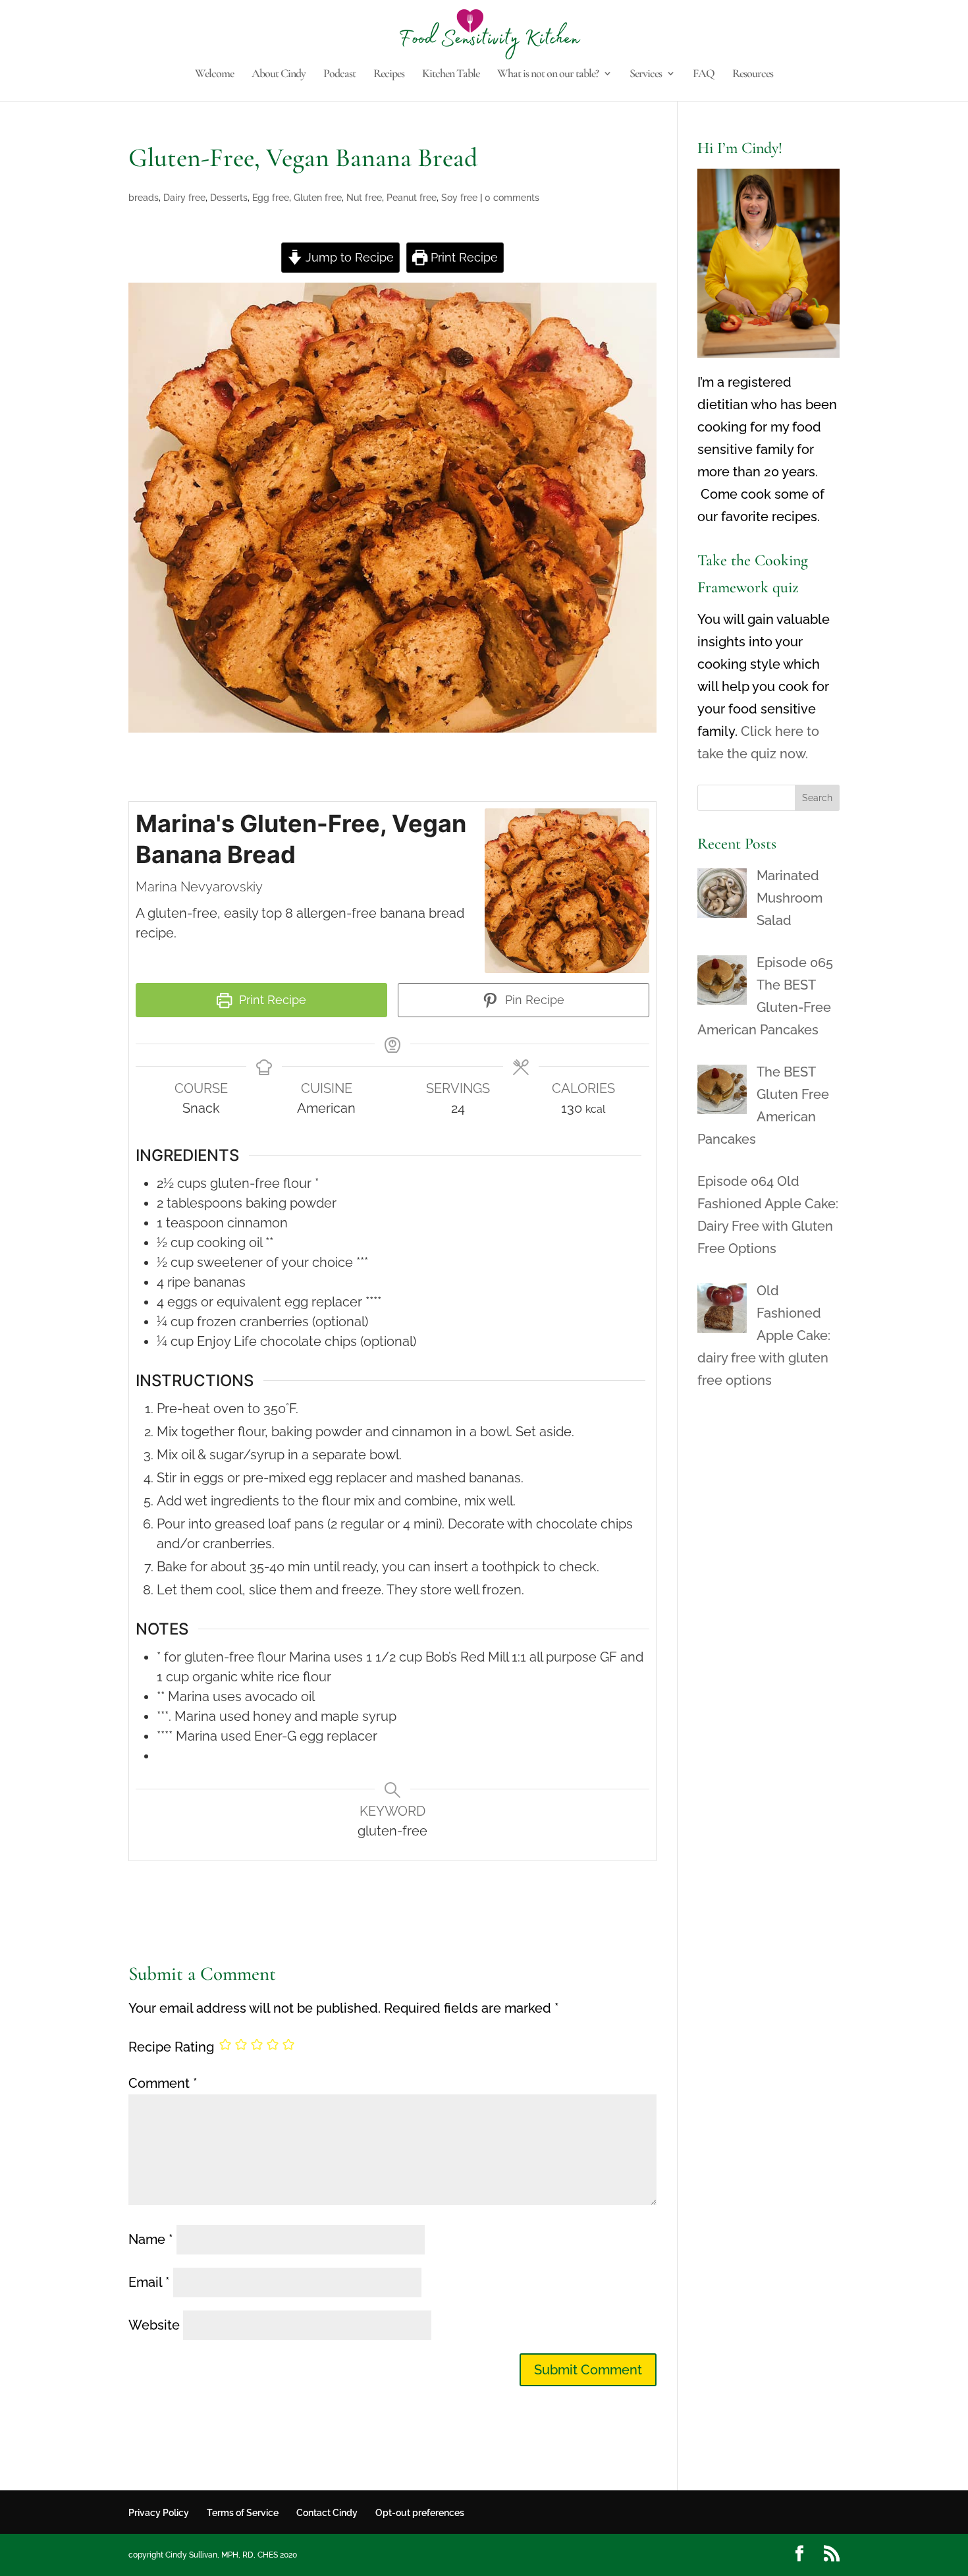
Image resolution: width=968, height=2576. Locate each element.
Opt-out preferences (420, 2513)
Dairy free (184, 198)
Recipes (389, 74)
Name (151, 2239)
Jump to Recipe (348, 257)
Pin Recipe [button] (533, 1000)
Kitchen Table (451, 74)
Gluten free (318, 198)
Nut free (364, 198)
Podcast (339, 74)
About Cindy (279, 74)
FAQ (704, 74)
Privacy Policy (159, 2513)
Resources (753, 74)
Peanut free (412, 198)
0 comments (512, 198)
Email (149, 2282)
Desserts (229, 198)
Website (154, 2325)
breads (144, 198)
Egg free (271, 198)
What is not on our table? (548, 74)
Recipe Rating (171, 2047)
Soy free (459, 198)
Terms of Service (243, 2513)
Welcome (214, 74)
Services (646, 74)
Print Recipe (463, 257)
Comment (163, 2083)
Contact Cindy (327, 2513)
